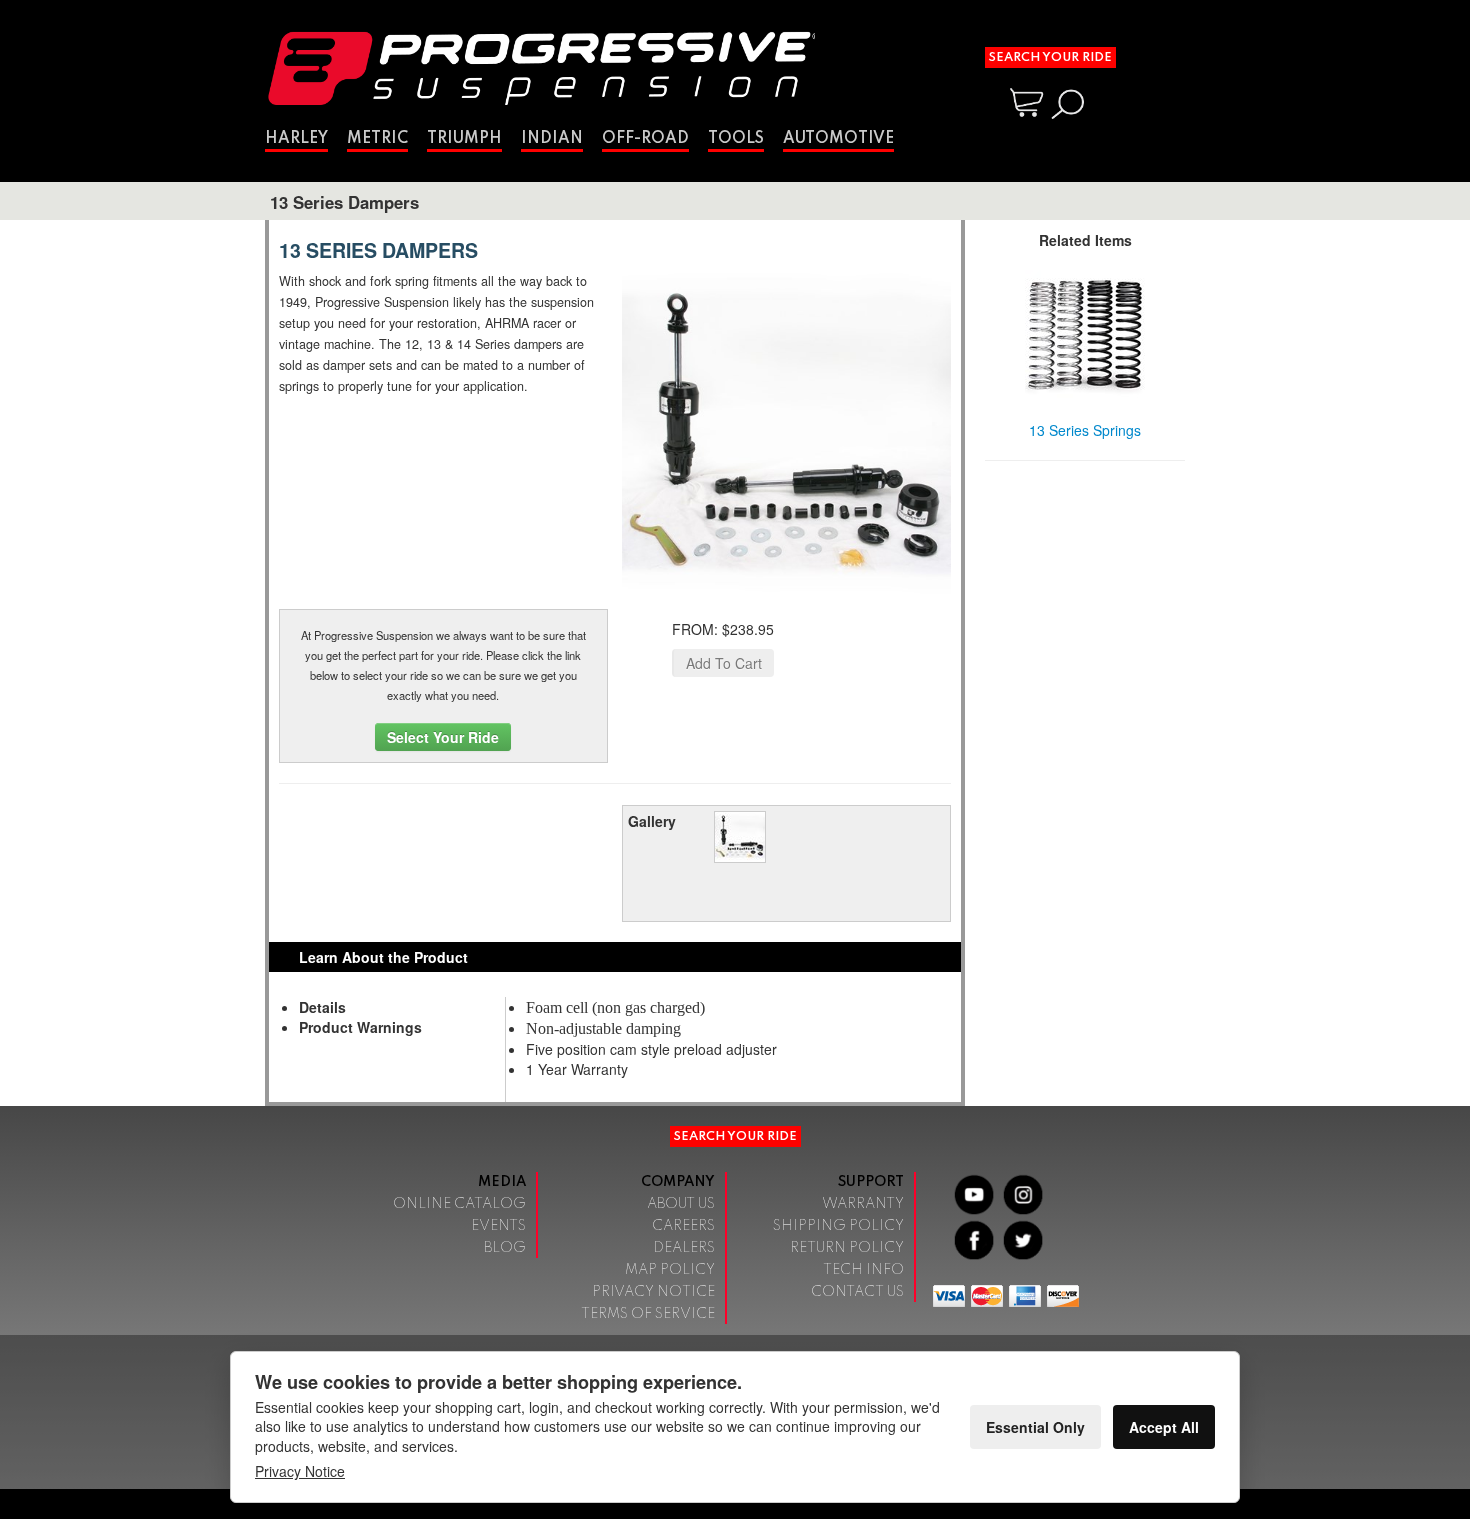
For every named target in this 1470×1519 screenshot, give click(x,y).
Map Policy (670, 1270)
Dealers (684, 1248)
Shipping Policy (838, 1226)
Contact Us (857, 1292)
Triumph (464, 139)
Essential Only (1035, 1427)
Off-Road (645, 139)
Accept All (1164, 1427)
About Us (681, 1204)
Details (322, 1007)
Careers (683, 1226)
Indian (552, 139)
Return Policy (847, 1248)
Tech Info (863, 1270)
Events (498, 1226)
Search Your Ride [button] (1050, 57)
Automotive (838, 139)
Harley (296, 139)
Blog (505, 1248)
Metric (377, 139)
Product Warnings (360, 1027)
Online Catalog (459, 1204)
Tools (736, 139)
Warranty (863, 1204)
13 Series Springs (1085, 430)
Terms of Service (648, 1314)
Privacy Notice (653, 1292)
